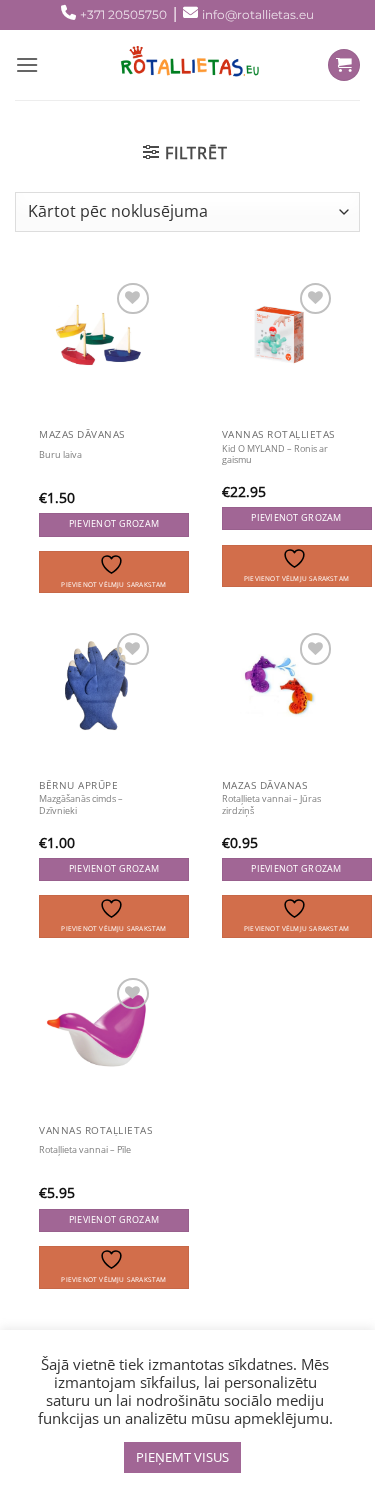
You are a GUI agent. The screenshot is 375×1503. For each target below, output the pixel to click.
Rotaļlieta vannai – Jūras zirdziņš (271, 805)
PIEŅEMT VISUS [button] (182, 1457)
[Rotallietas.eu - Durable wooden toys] (183, 65)
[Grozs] (344, 65)
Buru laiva (60, 455)
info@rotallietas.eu (258, 14)
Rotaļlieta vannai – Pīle (85, 1150)
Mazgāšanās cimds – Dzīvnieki (81, 805)
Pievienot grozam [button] (114, 524)
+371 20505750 (123, 14)
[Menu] (27, 64)
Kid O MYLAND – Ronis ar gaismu (275, 455)
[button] (185, 153)
